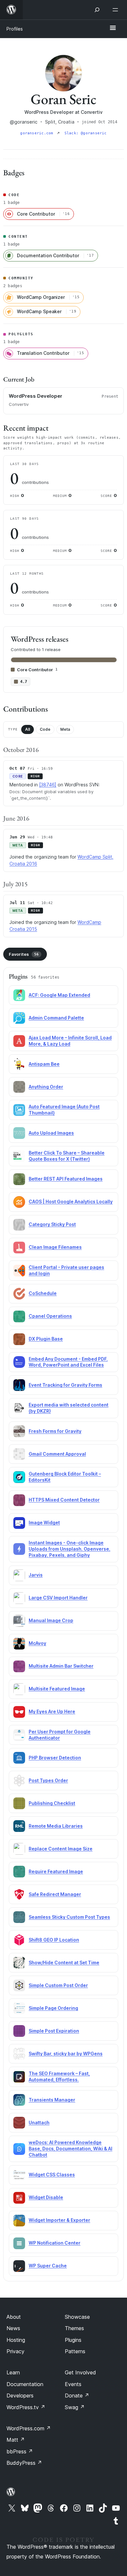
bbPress (20, 2451)
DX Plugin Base (46, 1339)
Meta (65, 729)
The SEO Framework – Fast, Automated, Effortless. (59, 2076)
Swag (75, 2407)
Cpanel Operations (50, 1316)
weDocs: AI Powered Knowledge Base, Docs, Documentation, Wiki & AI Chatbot (71, 2149)
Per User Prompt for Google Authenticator (60, 1735)
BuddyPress (24, 2463)
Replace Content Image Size (61, 1849)
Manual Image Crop (51, 1620)
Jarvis (36, 1575)
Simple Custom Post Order (58, 1985)
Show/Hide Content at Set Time (64, 1962)
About (14, 2317)
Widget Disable (46, 2197)
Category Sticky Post (52, 1224)
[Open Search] (97, 10)
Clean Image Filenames (55, 1247)
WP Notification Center (55, 2243)
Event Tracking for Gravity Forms (65, 1385)
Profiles (15, 29)
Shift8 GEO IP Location (54, 1940)
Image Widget (44, 1522)
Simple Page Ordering (53, 2008)
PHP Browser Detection (55, 1758)
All (28, 729)
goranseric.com (38, 133)
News (13, 2328)
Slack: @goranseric (86, 133)
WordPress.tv (26, 2407)
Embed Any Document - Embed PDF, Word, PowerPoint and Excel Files (68, 1362)
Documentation (25, 2384)
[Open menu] (117, 10)
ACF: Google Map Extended (59, 995)
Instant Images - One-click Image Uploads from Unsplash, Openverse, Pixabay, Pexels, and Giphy (70, 1549)
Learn (13, 2372)
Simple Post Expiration (54, 2031)
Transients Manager (52, 2100)
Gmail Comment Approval (57, 1454)
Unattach (39, 2122)
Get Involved (80, 2372)
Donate (77, 2396)
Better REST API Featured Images (66, 1179)
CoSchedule (43, 1293)
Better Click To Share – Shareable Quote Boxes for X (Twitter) (67, 1156)
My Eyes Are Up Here (52, 1711)
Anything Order (46, 1087)
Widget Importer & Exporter (59, 2220)
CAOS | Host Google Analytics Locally (71, 1201)
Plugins (73, 2340)
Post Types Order (48, 1780)
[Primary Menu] (113, 28)
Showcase (77, 2317)
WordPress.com (29, 2428)
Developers (20, 2396)
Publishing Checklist (52, 1803)
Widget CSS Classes (52, 2175)
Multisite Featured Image (57, 1689)
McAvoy (37, 1643)
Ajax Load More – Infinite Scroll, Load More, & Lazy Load (70, 1041)
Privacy (15, 2351)
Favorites (24, 954)
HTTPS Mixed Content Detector (64, 1500)
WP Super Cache (48, 2266)
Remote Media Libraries (56, 1826)
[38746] (48, 785)
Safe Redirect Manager (55, 1894)
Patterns (75, 2351)
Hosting (16, 2340)
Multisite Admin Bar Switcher (61, 1666)
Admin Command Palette (56, 1018)
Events (73, 2384)
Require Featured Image (56, 1871)
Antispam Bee (44, 1064)
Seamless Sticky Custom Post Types (69, 1917)
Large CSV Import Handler (58, 1598)
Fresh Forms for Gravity (55, 1431)
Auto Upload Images (51, 1133)
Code (45, 729)
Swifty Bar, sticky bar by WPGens (66, 2054)
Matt (16, 2440)
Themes (74, 2328)
